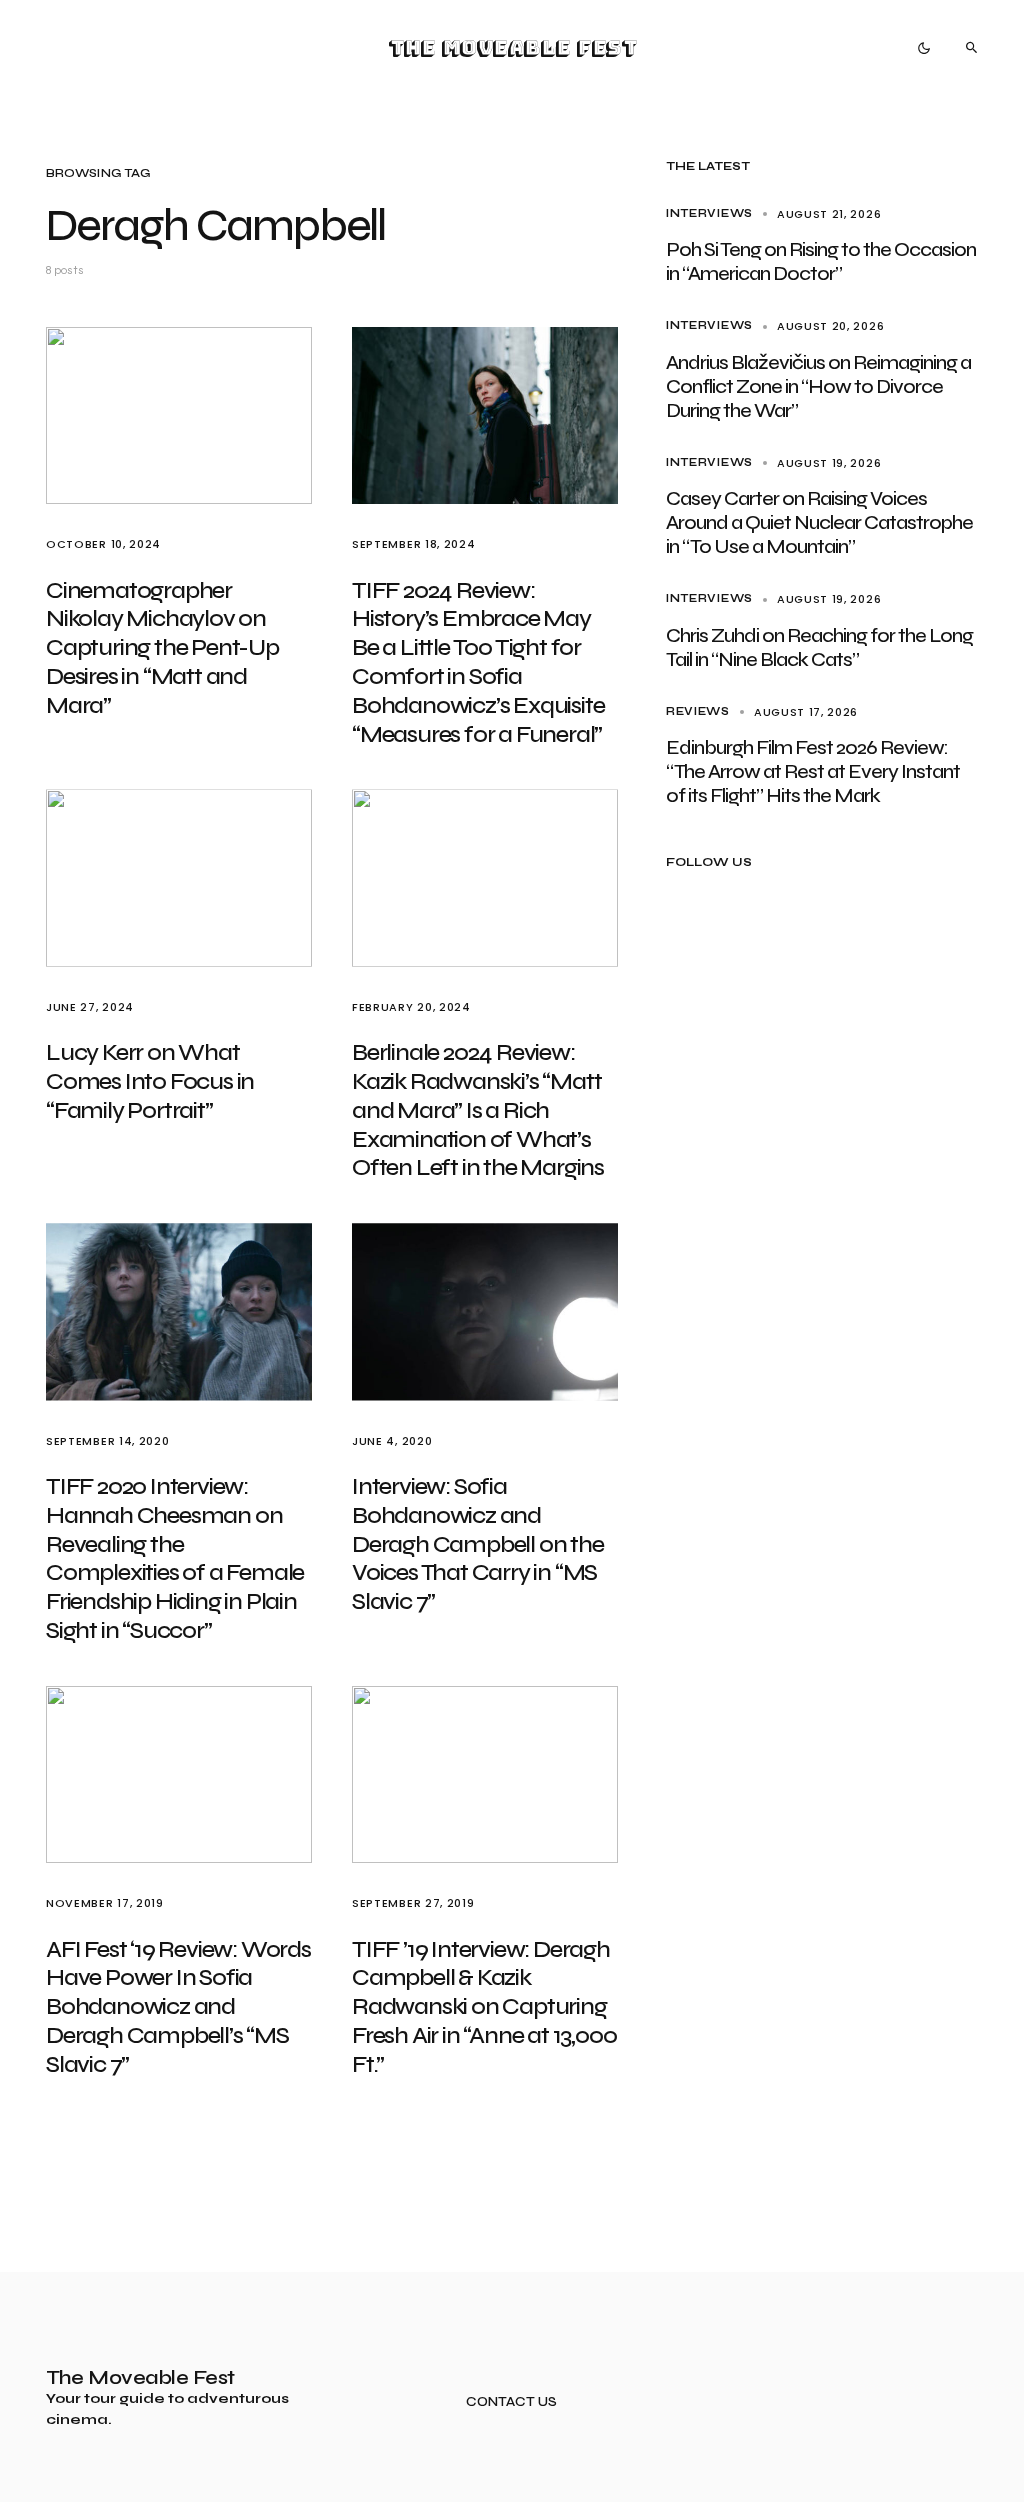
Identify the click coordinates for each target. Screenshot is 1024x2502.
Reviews (698, 711)
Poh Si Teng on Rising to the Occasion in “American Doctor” (821, 261)
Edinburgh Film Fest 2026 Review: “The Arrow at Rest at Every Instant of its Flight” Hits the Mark (813, 771)
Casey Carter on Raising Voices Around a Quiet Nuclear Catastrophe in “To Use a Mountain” (819, 522)
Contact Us (511, 2402)
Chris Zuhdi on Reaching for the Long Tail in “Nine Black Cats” (819, 647)
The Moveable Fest (512, 48)
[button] (924, 48)
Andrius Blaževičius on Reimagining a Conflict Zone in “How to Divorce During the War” (818, 386)
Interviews (709, 213)
